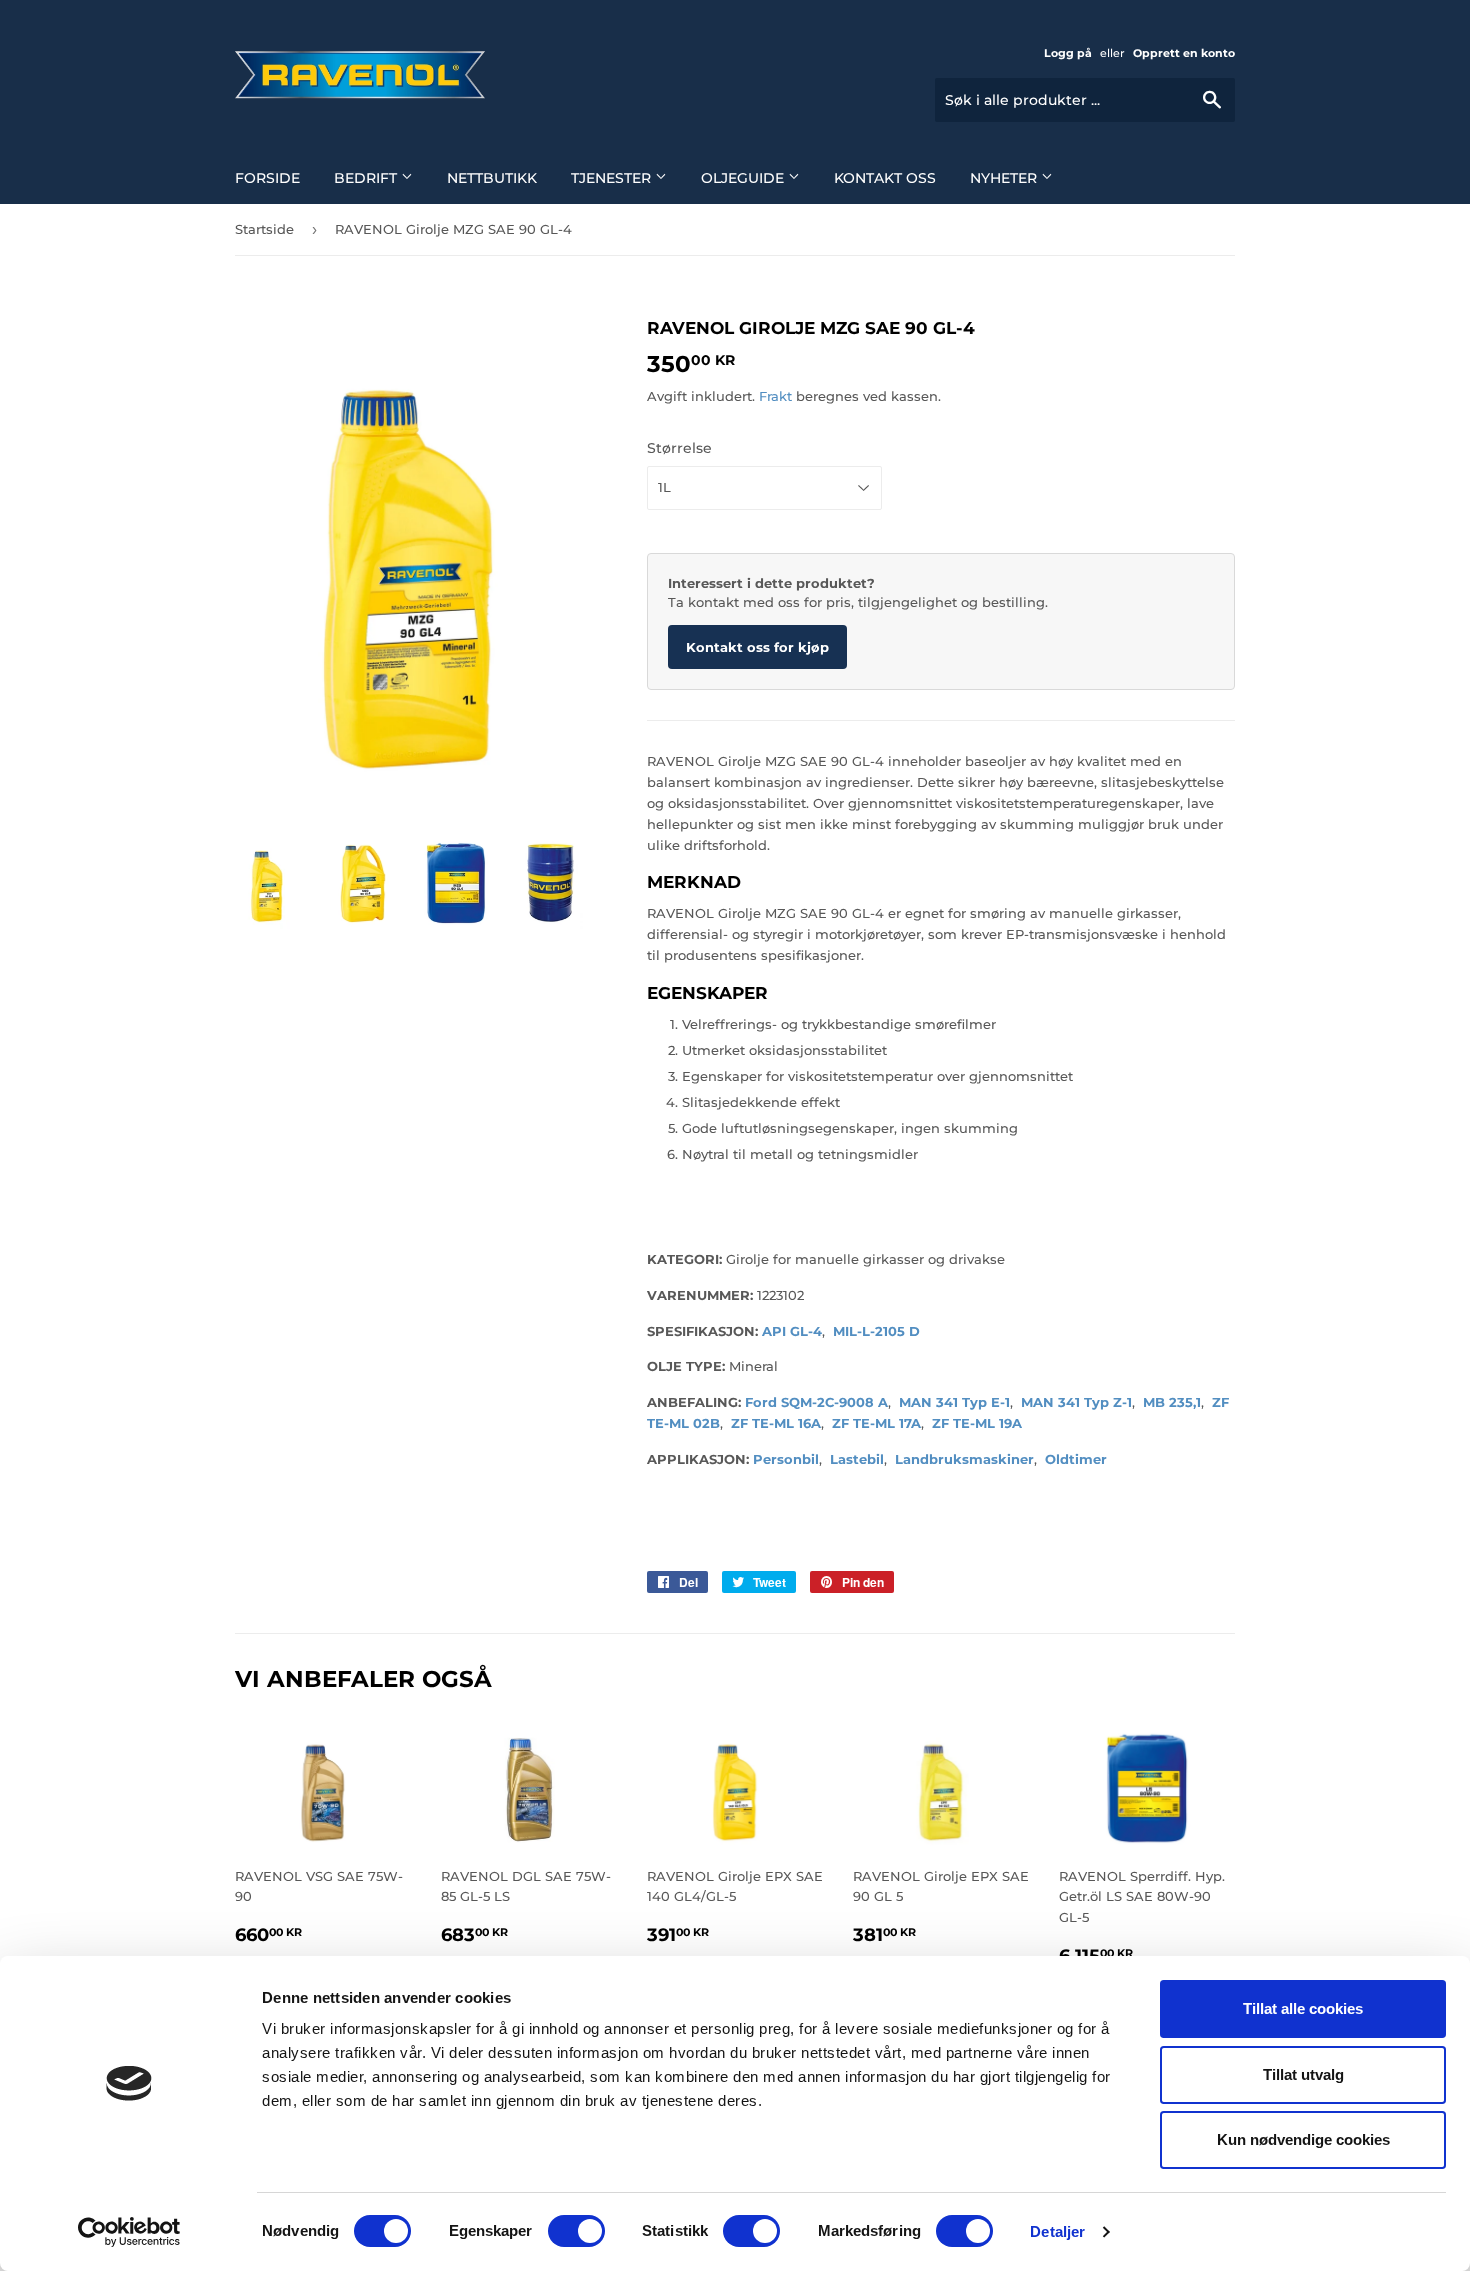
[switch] (576, 2231)
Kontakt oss (885, 178)
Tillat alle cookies (1303, 2008)
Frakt (775, 396)
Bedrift (367, 178)
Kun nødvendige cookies (1303, 2139)
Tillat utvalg (1303, 2074)
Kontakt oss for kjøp (757, 647)
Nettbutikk (492, 178)
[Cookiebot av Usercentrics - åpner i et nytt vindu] (129, 2232)
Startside (264, 229)
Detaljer (1057, 2231)
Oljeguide (744, 178)
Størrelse (679, 448)
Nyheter (1005, 178)
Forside (267, 178)
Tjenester (613, 178)
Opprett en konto (1184, 53)
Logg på (1068, 53)
